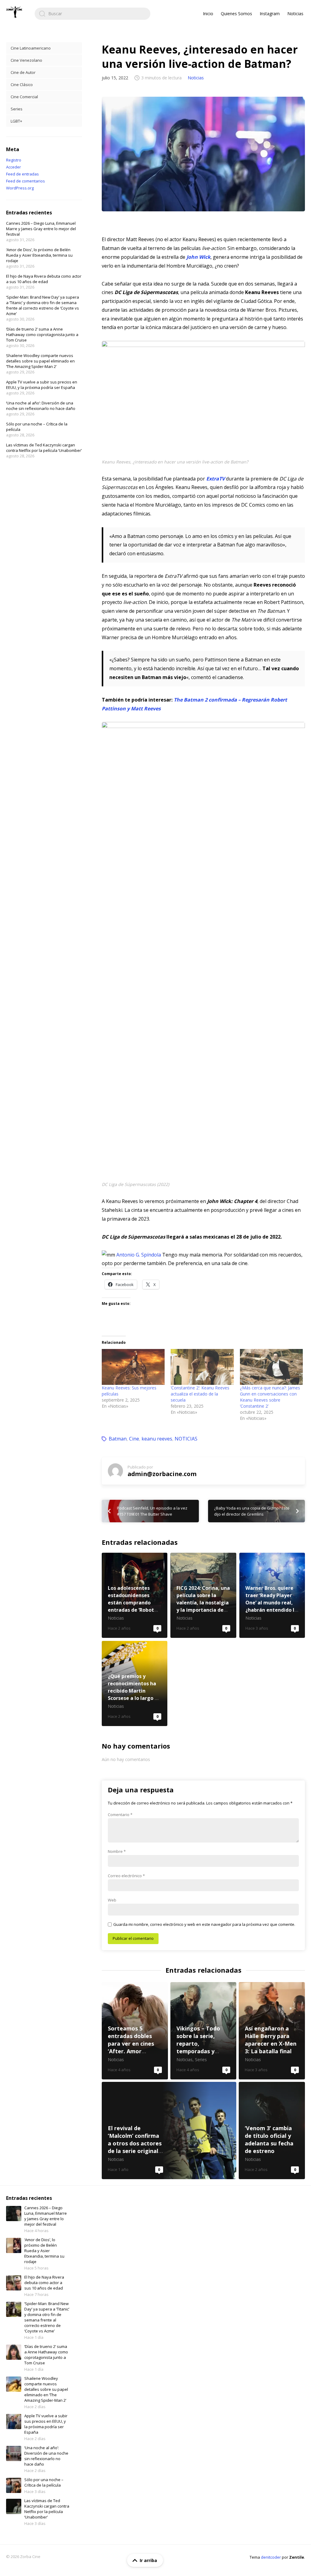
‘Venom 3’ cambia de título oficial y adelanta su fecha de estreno (272, 2130)
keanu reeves (157, 1439)
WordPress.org (20, 188)
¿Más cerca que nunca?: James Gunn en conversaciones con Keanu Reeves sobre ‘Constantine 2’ (270, 1397)
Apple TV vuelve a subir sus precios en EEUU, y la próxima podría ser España (42, 385)
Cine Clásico (22, 85)
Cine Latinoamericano (31, 48)
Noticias (295, 14)
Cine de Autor (23, 72)
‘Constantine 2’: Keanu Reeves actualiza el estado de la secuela (200, 1394)
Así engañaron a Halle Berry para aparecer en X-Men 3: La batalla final (272, 2031)
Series (17, 109)
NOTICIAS (186, 1439)
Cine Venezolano (26, 60)
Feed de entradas (22, 174)
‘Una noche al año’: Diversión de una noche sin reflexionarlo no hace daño (41, 406)
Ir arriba (148, 2560)
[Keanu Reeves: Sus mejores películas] (133, 1367)
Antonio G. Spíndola (139, 1255)
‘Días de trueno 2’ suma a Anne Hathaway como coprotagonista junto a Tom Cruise (42, 335)
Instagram (270, 14)
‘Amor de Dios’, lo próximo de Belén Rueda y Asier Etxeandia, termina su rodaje (39, 255)
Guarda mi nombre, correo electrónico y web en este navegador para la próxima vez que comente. (204, 1924)
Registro (14, 160)
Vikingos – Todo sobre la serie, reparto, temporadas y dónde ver (203, 2031)
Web (112, 1900)
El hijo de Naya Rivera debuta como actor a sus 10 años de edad (44, 279)
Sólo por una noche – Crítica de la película (44, 2482)
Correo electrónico (126, 1876)
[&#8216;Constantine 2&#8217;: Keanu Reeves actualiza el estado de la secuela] (202, 1367)
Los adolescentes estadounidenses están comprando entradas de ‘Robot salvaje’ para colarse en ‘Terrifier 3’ (135, 1595)
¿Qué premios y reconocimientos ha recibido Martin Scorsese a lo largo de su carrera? (135, 1683)
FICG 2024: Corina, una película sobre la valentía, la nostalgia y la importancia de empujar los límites (203, 1595)
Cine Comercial (24, 97)
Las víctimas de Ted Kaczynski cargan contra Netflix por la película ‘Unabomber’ (44, 448)
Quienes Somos (236, 14)
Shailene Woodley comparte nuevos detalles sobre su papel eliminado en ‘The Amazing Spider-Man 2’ (40, 361)
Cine (134, 1439)
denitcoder (271, 2557)
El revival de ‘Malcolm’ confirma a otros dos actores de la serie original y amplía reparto (169, 2130)
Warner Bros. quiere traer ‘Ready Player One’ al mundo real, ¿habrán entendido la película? (272, 1595)
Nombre (117, 1851)
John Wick (198, 257)
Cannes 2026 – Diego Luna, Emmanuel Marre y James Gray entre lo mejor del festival (41, 229)
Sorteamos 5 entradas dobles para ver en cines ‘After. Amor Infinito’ (135, 2031)
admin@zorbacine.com (162, 1474)
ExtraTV (215, 479)
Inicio (208, 14)
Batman (118, 1439)
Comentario (120, 1815)
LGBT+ (16, 121)
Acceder (14, 167)
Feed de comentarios (26, 181)
